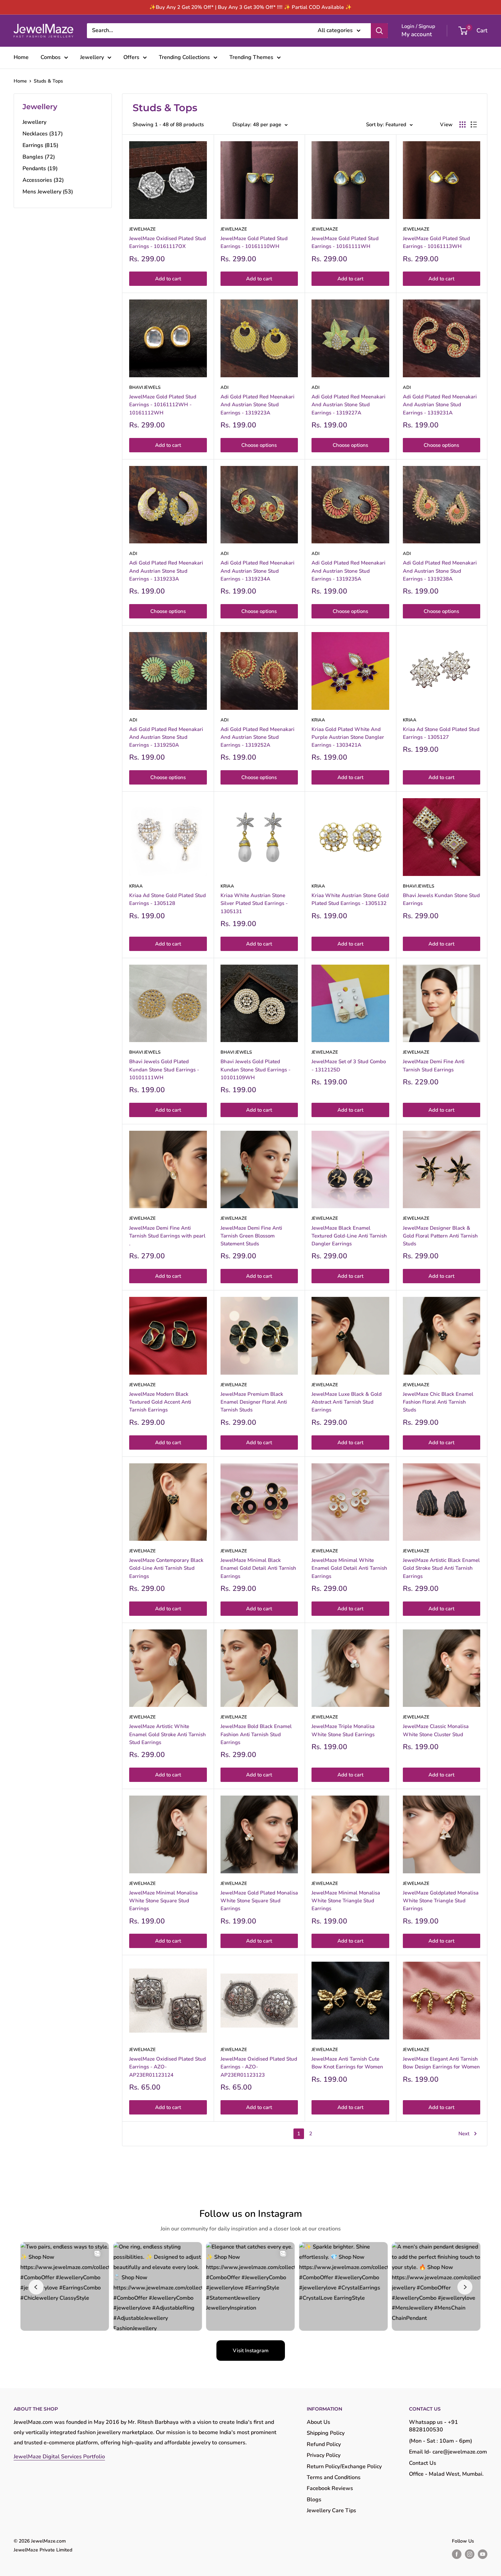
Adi (224, 387)
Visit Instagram (251, 2351)
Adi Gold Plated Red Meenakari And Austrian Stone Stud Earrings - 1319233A (166, 571)
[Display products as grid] (462, 125)
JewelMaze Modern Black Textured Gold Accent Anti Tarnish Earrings (160, 1402)
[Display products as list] (474, 125)
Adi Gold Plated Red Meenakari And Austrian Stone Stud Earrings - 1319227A (348, 405)
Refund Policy (324, 2444)
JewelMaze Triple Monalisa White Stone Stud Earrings (343, 1730)
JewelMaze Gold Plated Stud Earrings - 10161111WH (345, 242)
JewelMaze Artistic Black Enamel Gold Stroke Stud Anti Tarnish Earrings (441, 1568)
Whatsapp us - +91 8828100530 (434, 2426)
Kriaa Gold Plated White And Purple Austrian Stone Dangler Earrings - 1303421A (348, 737)
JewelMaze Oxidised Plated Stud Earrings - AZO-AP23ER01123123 (259, 2067)
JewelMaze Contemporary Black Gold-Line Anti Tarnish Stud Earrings (166, 1568)
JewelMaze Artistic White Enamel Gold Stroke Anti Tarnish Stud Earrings (168, 1734)
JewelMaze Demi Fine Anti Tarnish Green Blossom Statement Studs (251, 1236)
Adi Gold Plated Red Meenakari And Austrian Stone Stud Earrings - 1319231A (440, 405)
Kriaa (318, 720)
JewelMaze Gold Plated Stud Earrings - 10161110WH (254, 242)
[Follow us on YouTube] (483, 2554)
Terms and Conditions (334, 2477)
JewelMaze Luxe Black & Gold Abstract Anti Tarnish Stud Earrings (347, 1402)
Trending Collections (184, 57)
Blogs (314, 2500)
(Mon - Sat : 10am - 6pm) (441, 2441)
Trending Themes (251, 57)
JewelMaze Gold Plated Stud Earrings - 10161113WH (436, 242)
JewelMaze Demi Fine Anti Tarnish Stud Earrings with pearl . (167, 1236)
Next (464, 2134)
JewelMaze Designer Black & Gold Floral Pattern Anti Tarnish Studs (440, 1236)
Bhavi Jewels (145, 387)
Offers (131, 57)
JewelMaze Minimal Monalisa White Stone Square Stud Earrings (163, 1901)
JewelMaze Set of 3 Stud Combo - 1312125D (349, 1065)
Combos (51, 57)
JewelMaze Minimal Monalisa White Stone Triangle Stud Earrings (346, 1901)
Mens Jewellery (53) (48, 192)
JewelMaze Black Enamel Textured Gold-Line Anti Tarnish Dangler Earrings (349, 1236)
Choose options (259, 445)
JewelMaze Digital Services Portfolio (59, 2457)
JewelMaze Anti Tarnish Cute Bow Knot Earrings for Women (347, 2063)
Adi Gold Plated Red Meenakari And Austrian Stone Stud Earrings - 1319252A (257, 737)
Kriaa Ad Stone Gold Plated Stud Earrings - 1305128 (168, 899)
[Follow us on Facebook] (457, 2554)
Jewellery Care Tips (331, 2511)
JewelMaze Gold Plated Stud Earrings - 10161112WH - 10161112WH (163, 405)
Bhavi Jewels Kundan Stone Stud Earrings (441, 899)
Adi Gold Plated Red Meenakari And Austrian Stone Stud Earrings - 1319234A (257, 571)
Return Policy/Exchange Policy (344, 2467)
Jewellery (92, 57)
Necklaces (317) (43, 134)
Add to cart (168, 279)
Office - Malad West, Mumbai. (446, 2474)
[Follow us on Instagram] (470, 2554)
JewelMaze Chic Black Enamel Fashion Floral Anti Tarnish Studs (438, 1402)
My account (417, 34)
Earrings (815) (40, 145)
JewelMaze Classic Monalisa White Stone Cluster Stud (436, 1730)
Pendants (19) (40, 169)
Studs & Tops (48, 81)
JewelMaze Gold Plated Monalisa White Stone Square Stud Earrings (259, 1901)
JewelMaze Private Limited (43, 2550)
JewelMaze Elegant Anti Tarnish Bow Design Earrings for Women (441, 2063)
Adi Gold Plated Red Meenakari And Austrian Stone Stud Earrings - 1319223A (257, 405)
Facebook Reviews (330, 2488)
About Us (318, 2422)
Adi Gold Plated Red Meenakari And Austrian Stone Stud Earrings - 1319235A (348, 571)
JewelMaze (142, 229)
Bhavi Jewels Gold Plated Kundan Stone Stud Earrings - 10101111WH (164, 1070)
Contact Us (423, 2463)
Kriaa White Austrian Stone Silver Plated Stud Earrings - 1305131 (254, 903)
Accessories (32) (43, 180)
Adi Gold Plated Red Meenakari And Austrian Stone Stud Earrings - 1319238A (440, 571)
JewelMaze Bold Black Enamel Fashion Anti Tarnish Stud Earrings (256, 1734)
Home (21, 57)
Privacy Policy (324, 2455)
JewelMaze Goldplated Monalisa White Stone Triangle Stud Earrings (441, 1901)
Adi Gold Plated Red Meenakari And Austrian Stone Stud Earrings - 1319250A (166, 737)
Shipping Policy (326, 2433)
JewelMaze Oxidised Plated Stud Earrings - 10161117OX (168, 242)
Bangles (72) (39, 157)
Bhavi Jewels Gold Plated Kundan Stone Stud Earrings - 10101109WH (255, 1070)
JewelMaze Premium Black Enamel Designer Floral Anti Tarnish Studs (254, 1402)
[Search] (379, 31)
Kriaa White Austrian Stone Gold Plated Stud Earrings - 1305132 (350, 899)
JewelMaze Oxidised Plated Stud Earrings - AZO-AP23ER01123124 (168, 2067)
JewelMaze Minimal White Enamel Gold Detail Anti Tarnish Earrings (349, 1568)
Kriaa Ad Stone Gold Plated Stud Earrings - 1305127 (441, 733)
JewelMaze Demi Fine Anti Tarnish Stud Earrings (434, 1065)
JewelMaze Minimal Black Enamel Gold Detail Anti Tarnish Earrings (258, 1568)
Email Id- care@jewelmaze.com (448, 2452)
